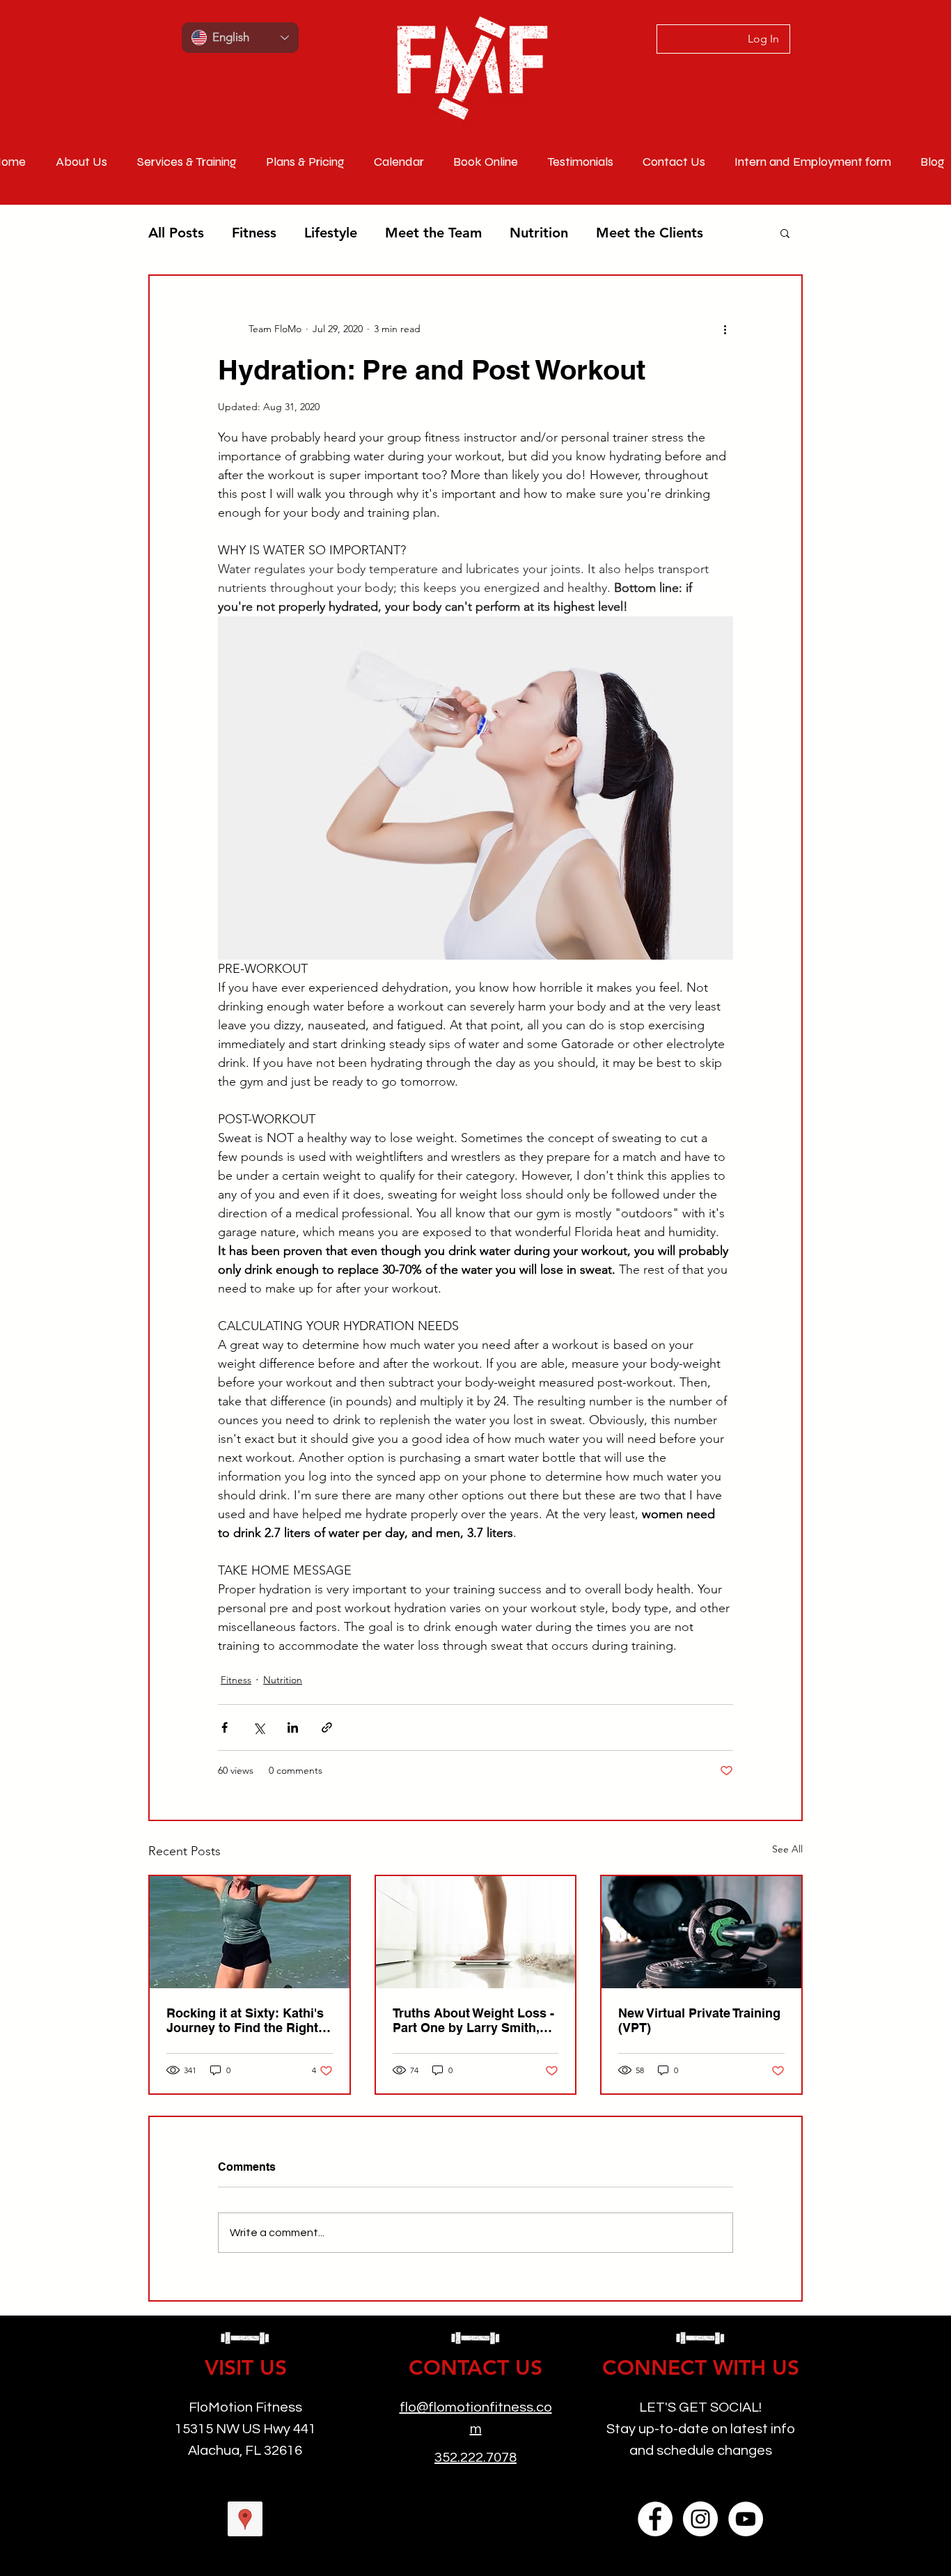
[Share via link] (327, 1727)
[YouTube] (746, 2519)
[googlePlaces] (245, 2519)
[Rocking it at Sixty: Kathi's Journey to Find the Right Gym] (250, 1932)
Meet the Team (433, 233)
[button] (785, 233)
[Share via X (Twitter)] (259, 1727)
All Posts (176, 233)
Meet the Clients (650, 233)
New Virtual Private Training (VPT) (699, 2020)
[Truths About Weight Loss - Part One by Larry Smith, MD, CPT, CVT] (476, 1932)
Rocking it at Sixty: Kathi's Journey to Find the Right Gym (245, 2020)
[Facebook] (655, 2519)
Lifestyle (331, 233)
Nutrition (539, 233)
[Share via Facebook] (225, 1727)
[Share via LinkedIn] (293, 1727)
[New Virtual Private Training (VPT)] (701, 1932)
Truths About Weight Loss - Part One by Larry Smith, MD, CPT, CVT (473, 2020)
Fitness (254, 233)
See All (787, 1849)
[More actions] (725, 329)
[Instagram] (700, 2519)
